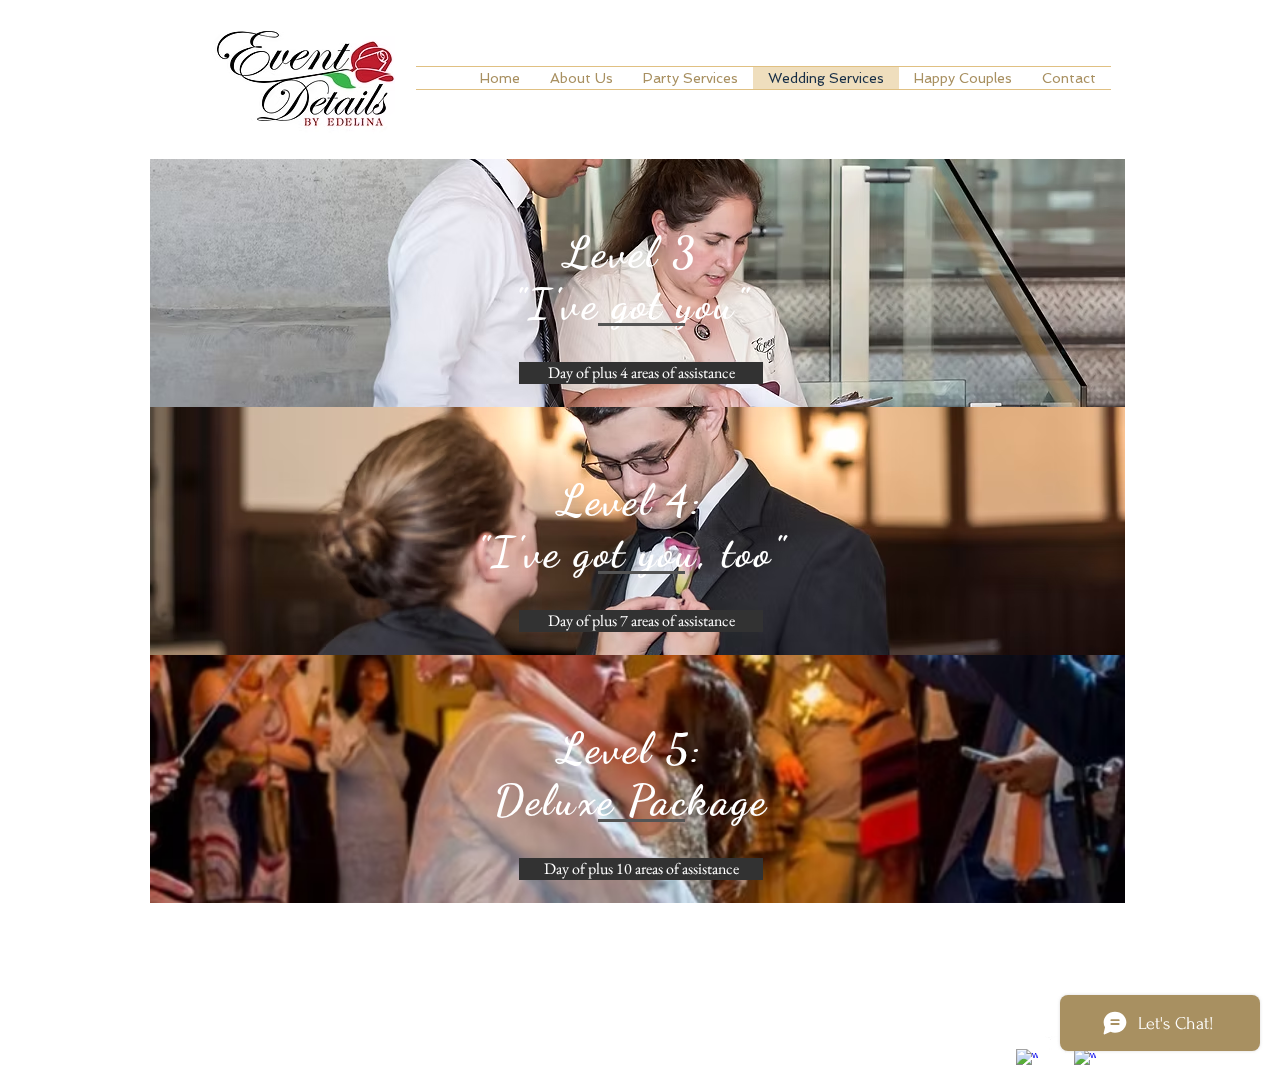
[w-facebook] (1027, 1060)
